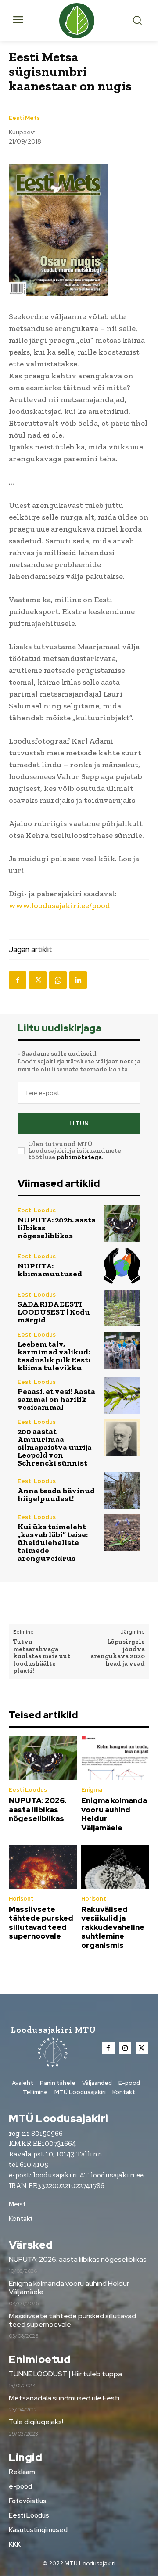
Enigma (92, 1790)
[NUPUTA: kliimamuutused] (122, 1266)
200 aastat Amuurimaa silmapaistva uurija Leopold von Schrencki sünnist (55, 1447)
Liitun (79, 1123)
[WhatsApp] (58, 980)
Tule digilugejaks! (36, 2422)
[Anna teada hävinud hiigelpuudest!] (122, 1491)
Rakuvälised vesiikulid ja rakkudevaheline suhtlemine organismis (113, 1927)
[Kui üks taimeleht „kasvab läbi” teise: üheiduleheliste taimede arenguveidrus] (122, 1533)
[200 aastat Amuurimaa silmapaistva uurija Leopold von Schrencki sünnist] (122, 1437)
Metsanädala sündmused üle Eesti (64, 2398)
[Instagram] (125, 2048)
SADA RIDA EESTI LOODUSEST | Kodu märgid (54, 1312)
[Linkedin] (78, 980)
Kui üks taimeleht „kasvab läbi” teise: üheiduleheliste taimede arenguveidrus (53, 1542)
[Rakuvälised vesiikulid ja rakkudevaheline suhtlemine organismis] (115, 1867)
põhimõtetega (79, 1157)
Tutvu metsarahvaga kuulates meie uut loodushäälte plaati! (42, 1656)
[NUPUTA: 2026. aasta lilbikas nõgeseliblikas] (122, 1224)
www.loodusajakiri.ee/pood (59, 905)
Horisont (21, 1899)
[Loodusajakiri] (79, 21)
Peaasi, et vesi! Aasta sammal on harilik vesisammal (56, 1399)
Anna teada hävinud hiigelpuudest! (56, 1495)
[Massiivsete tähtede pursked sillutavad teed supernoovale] (43, 1867)
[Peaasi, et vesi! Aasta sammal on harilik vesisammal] (122, 1395)
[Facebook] (18, 980)
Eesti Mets (24, 118)
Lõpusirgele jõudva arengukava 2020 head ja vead (118, 1653)
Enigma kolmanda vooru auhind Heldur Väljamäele (114, 1814)
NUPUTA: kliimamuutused (50, 1270)
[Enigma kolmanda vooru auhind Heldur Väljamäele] (115, 1758)
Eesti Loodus (37, 1210)
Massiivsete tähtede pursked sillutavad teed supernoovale (41, 1923)
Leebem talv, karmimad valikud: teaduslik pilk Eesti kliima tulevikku (54, 1356)
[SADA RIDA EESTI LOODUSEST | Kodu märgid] (122, 1308)
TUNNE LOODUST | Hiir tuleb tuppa (65, 2374)
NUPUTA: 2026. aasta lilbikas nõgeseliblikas (38, 1809)
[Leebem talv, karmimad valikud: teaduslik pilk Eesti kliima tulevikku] (122, 1350)
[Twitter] (38, 980)
